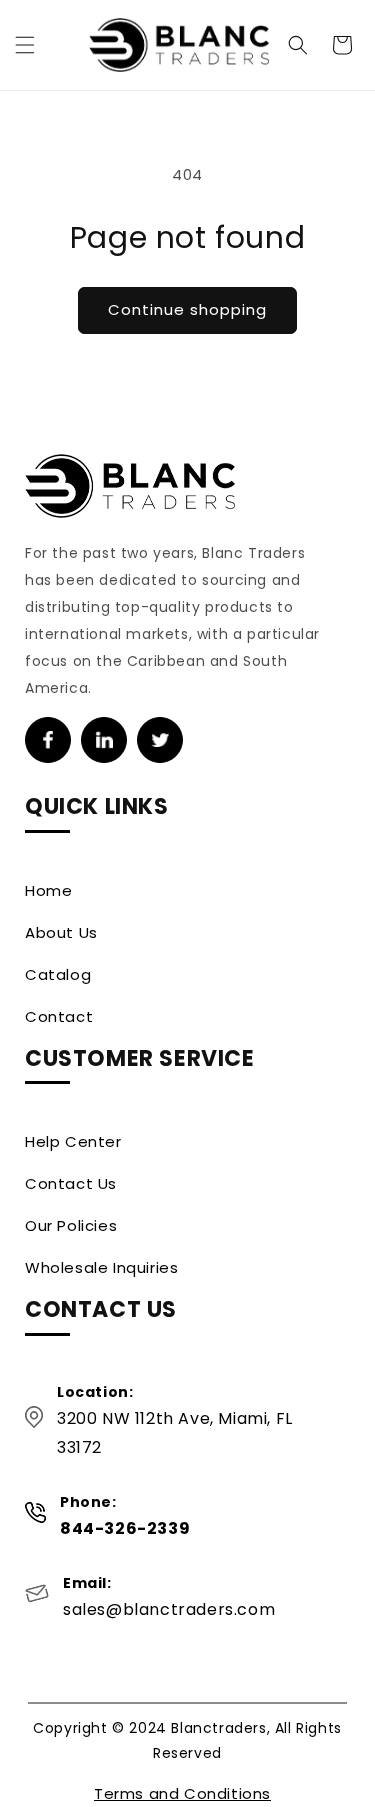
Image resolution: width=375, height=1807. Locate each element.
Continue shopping (187, 309)
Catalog (58, 974)
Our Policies (71, 1225)
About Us (61, 932)
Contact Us (71, 1183)
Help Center (73, 1141)
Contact (59, 1016)
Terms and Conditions (182, 1793)
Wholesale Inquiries (101, 1267)
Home (48, 890)
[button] (25, 45)
